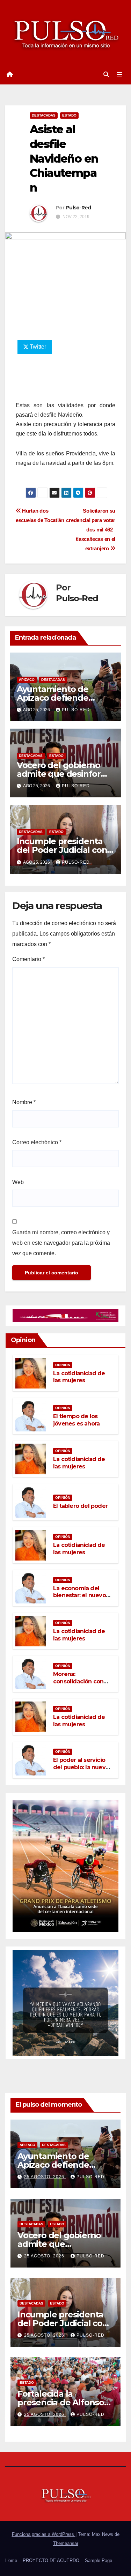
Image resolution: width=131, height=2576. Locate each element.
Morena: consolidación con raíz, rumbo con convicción (78, 1685)
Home (11, 2560)
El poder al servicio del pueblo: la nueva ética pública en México (81, 1771)
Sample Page (99, 2560)
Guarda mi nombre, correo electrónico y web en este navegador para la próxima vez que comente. (61, 1243)
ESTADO (69, 115)
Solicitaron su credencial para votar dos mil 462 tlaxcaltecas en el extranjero (91, 530)
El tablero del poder (80, 1506)
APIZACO (27, 680)
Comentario (28, 959)
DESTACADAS (44, 115)
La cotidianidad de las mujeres (79, 1377)
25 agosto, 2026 (45, 2177)
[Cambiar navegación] (120, 75)
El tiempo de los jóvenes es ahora (76, 1420)
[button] (106, 75)
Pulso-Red (79, 208)
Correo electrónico (37, 1142)
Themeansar (66, 2543)
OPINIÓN (63, 1365)
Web (18, 1182)
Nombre (24, 1102)
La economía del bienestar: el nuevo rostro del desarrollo (81, 1596)
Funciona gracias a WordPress (44, 2534)
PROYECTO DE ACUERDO (51, 2560)
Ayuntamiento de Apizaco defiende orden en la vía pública (63, 698)
